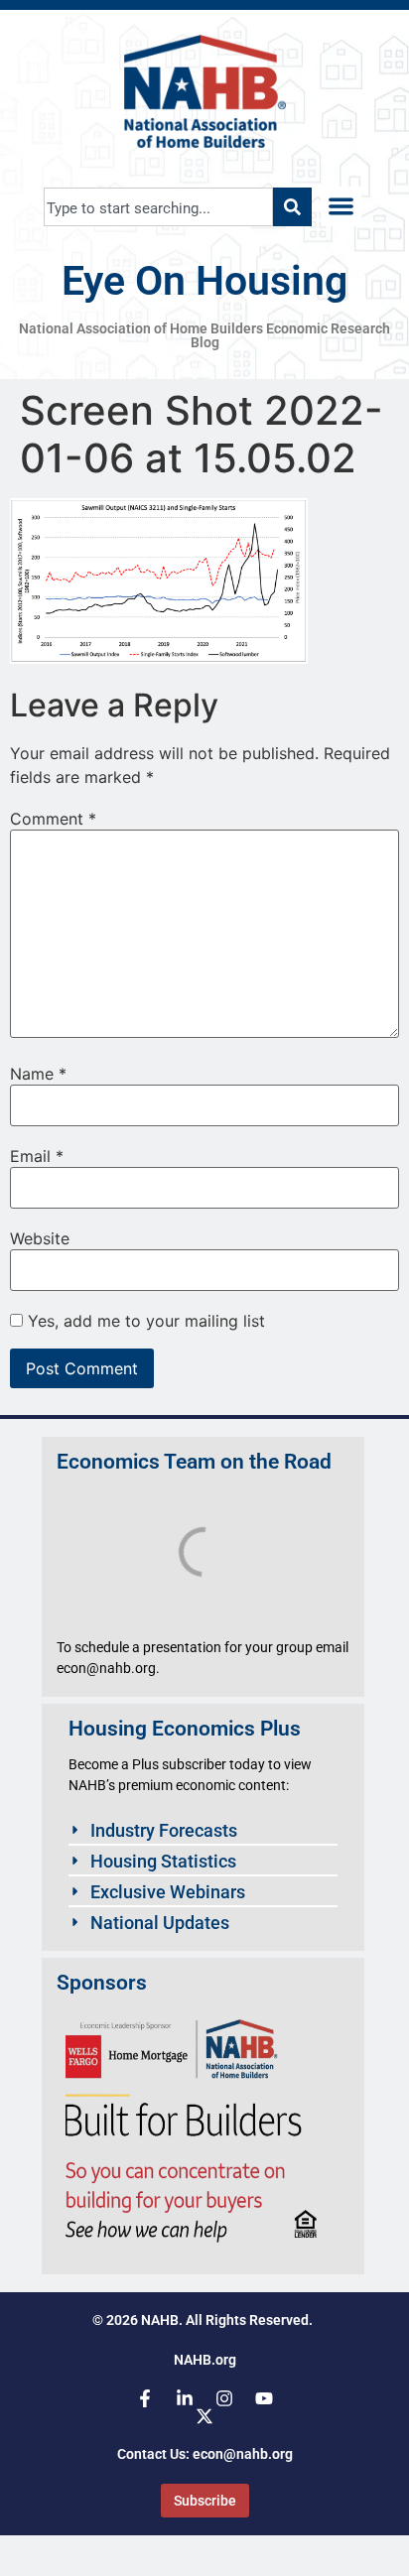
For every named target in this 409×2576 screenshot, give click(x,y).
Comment (53, 819)
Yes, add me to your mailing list (144, 1321)
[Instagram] (224, 2398)
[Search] (292, 207)
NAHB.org (205, 2360)
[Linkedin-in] (185, 2398)
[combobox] (158, 207)
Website (40, 1238)
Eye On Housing (204, 281)
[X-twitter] (204, 2416)
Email (37, 1156)
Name (38, 1074)
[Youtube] (264, 2398)
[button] (341, 207)
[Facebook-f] (145, 2398)
